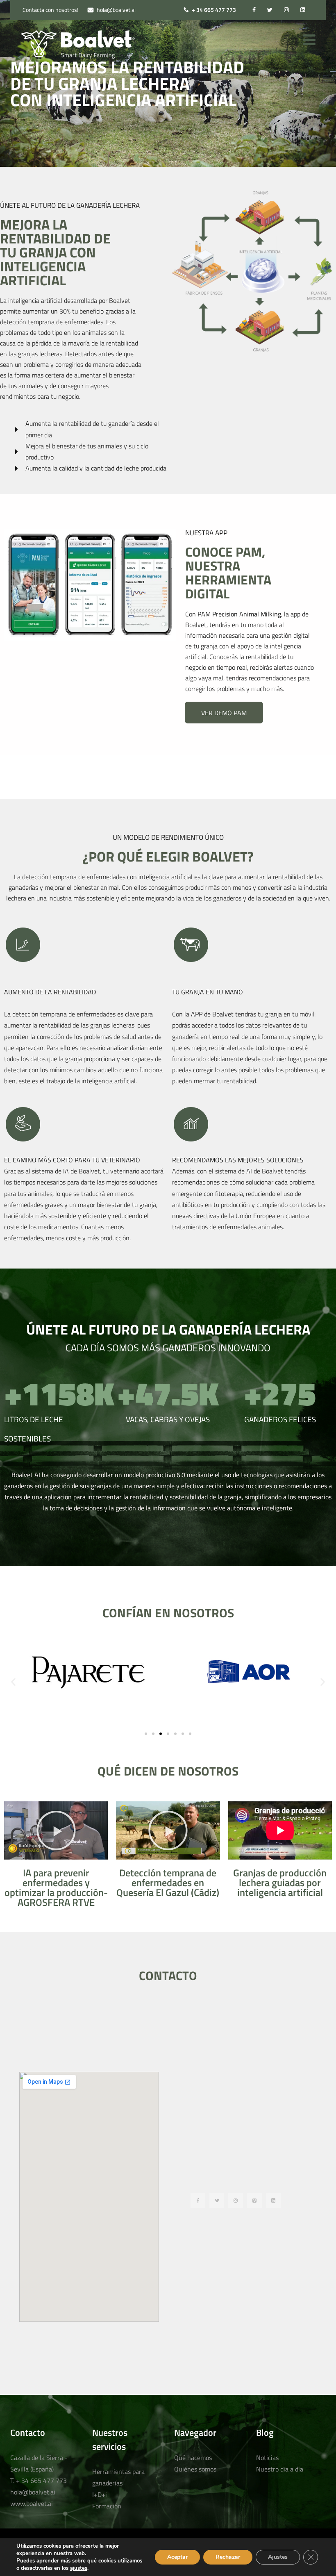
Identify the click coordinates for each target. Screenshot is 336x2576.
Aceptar (177, 2557)
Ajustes (278, 2557)
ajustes (79, 2568)
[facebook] (254, 10)
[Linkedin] (273, 2201)
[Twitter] (217, 2201)
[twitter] (270, 10)
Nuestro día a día (280, 2469)
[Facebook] (198, 2201)
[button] (13, 1681)
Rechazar (228, 2557)
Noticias (267, 2458)
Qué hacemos (193, 2458)
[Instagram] (236, 2201)
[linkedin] (303, 10)
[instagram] (286, 10)
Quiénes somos (195, 2469)
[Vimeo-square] (254, 2201)
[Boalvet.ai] (78, 45)
